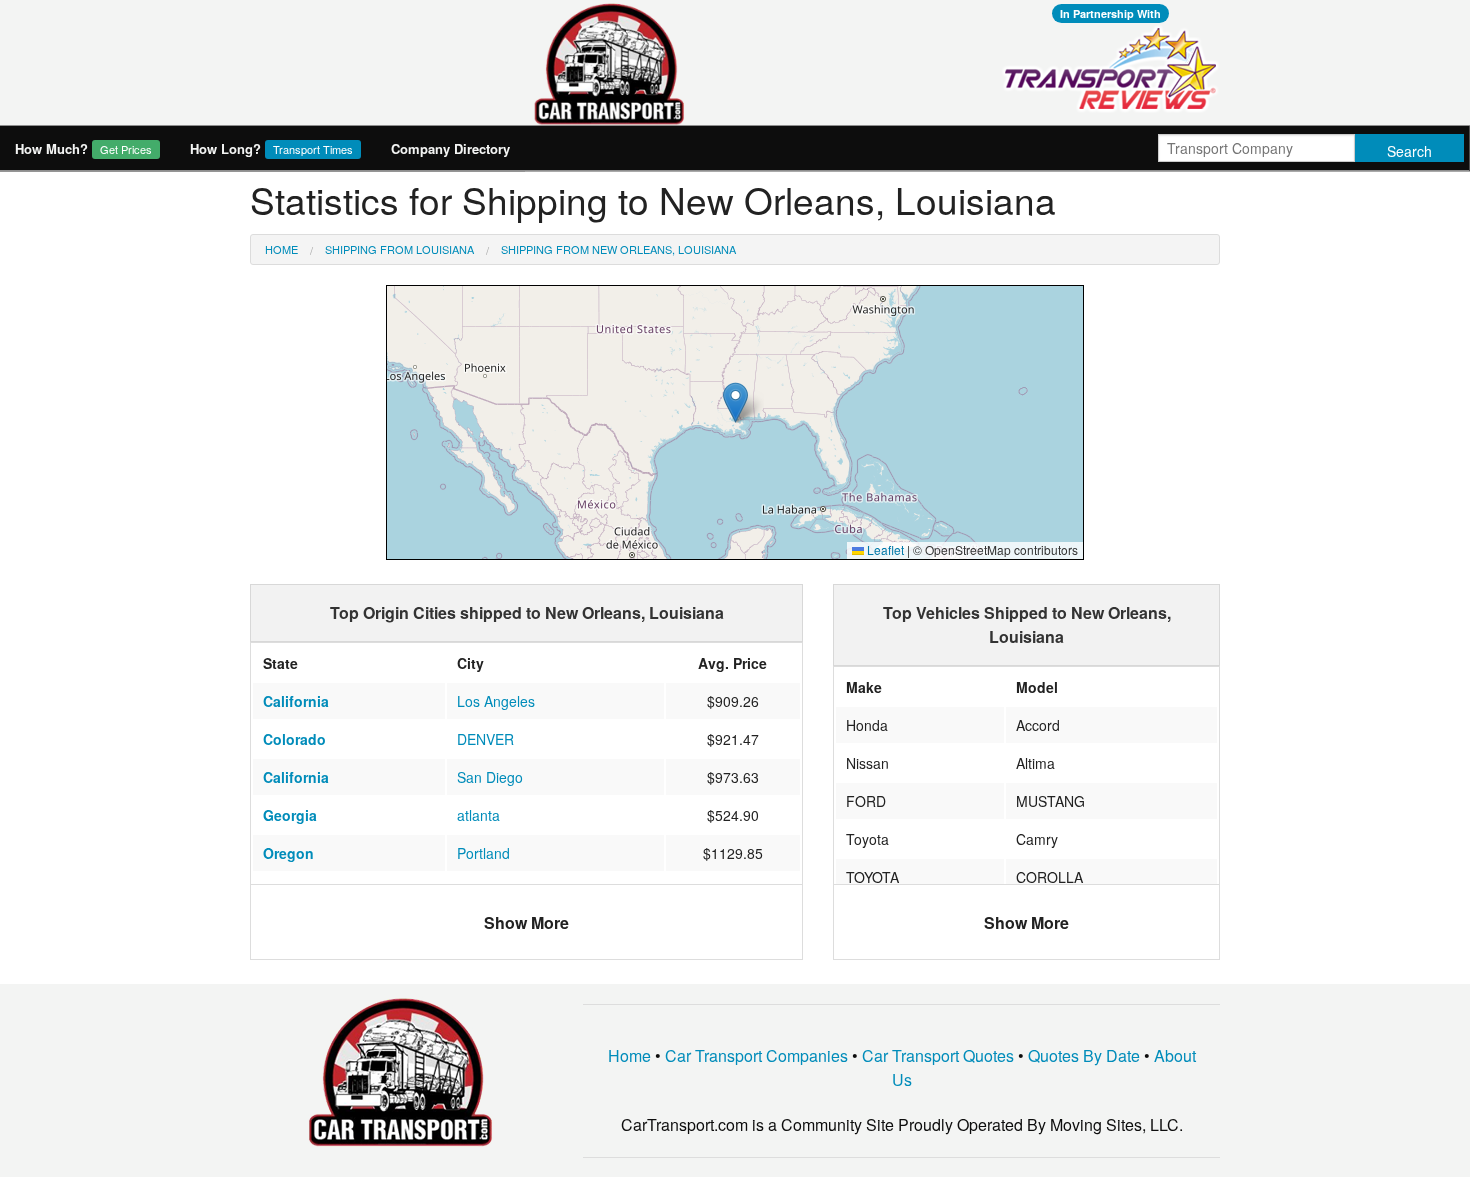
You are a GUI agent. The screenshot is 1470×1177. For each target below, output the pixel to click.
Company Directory (450, 148)
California (296, 701)
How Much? (83, 148)
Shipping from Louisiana (399, 249)
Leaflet (884, 549)
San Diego (490, 777)
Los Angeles (496, 701)
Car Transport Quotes (938, 1055)
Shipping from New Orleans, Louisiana (618, 249)
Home (281, 249)
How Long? (271, 148)
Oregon (288, 853)
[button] (735, 402)
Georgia (290, 815)
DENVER (485, 739)
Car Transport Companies (756, 1055)
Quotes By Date (1084, 1055)
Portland (483, 853)
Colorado (294, 739)
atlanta (478, 815)
